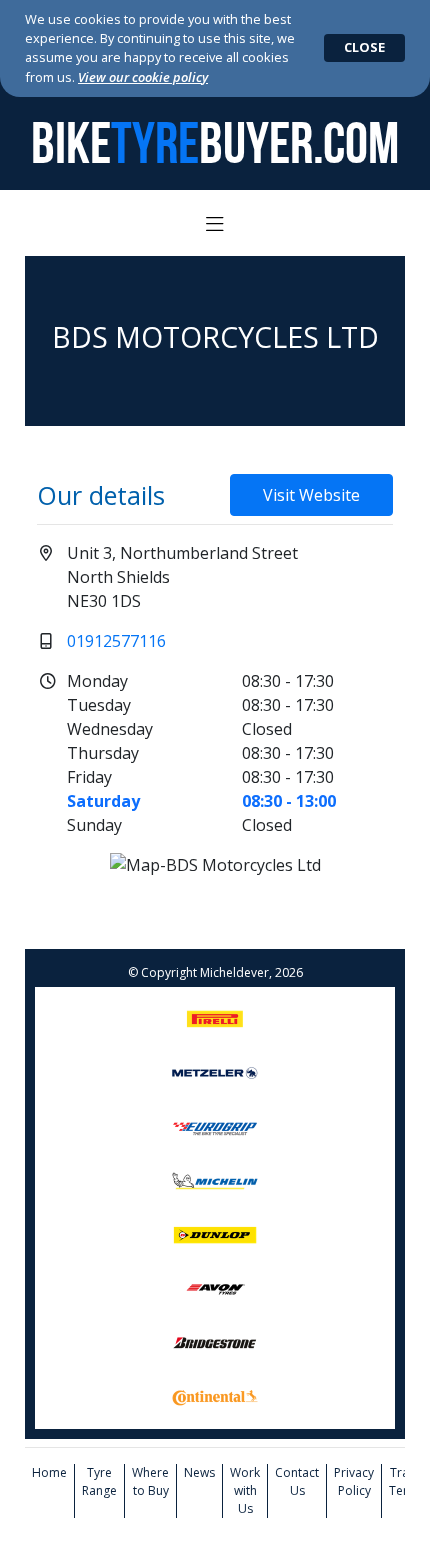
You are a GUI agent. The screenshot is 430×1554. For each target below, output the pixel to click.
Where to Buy (150, 1481)
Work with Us (245, 1490)
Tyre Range (99, 1481)
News (199, 1472)
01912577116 (116, 641)
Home (49, 1472)
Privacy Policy (354, 1481)
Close (364, 47)
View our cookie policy (143, 77)
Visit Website (311, 495)
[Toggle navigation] (215, 225)
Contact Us (297, 1481)
